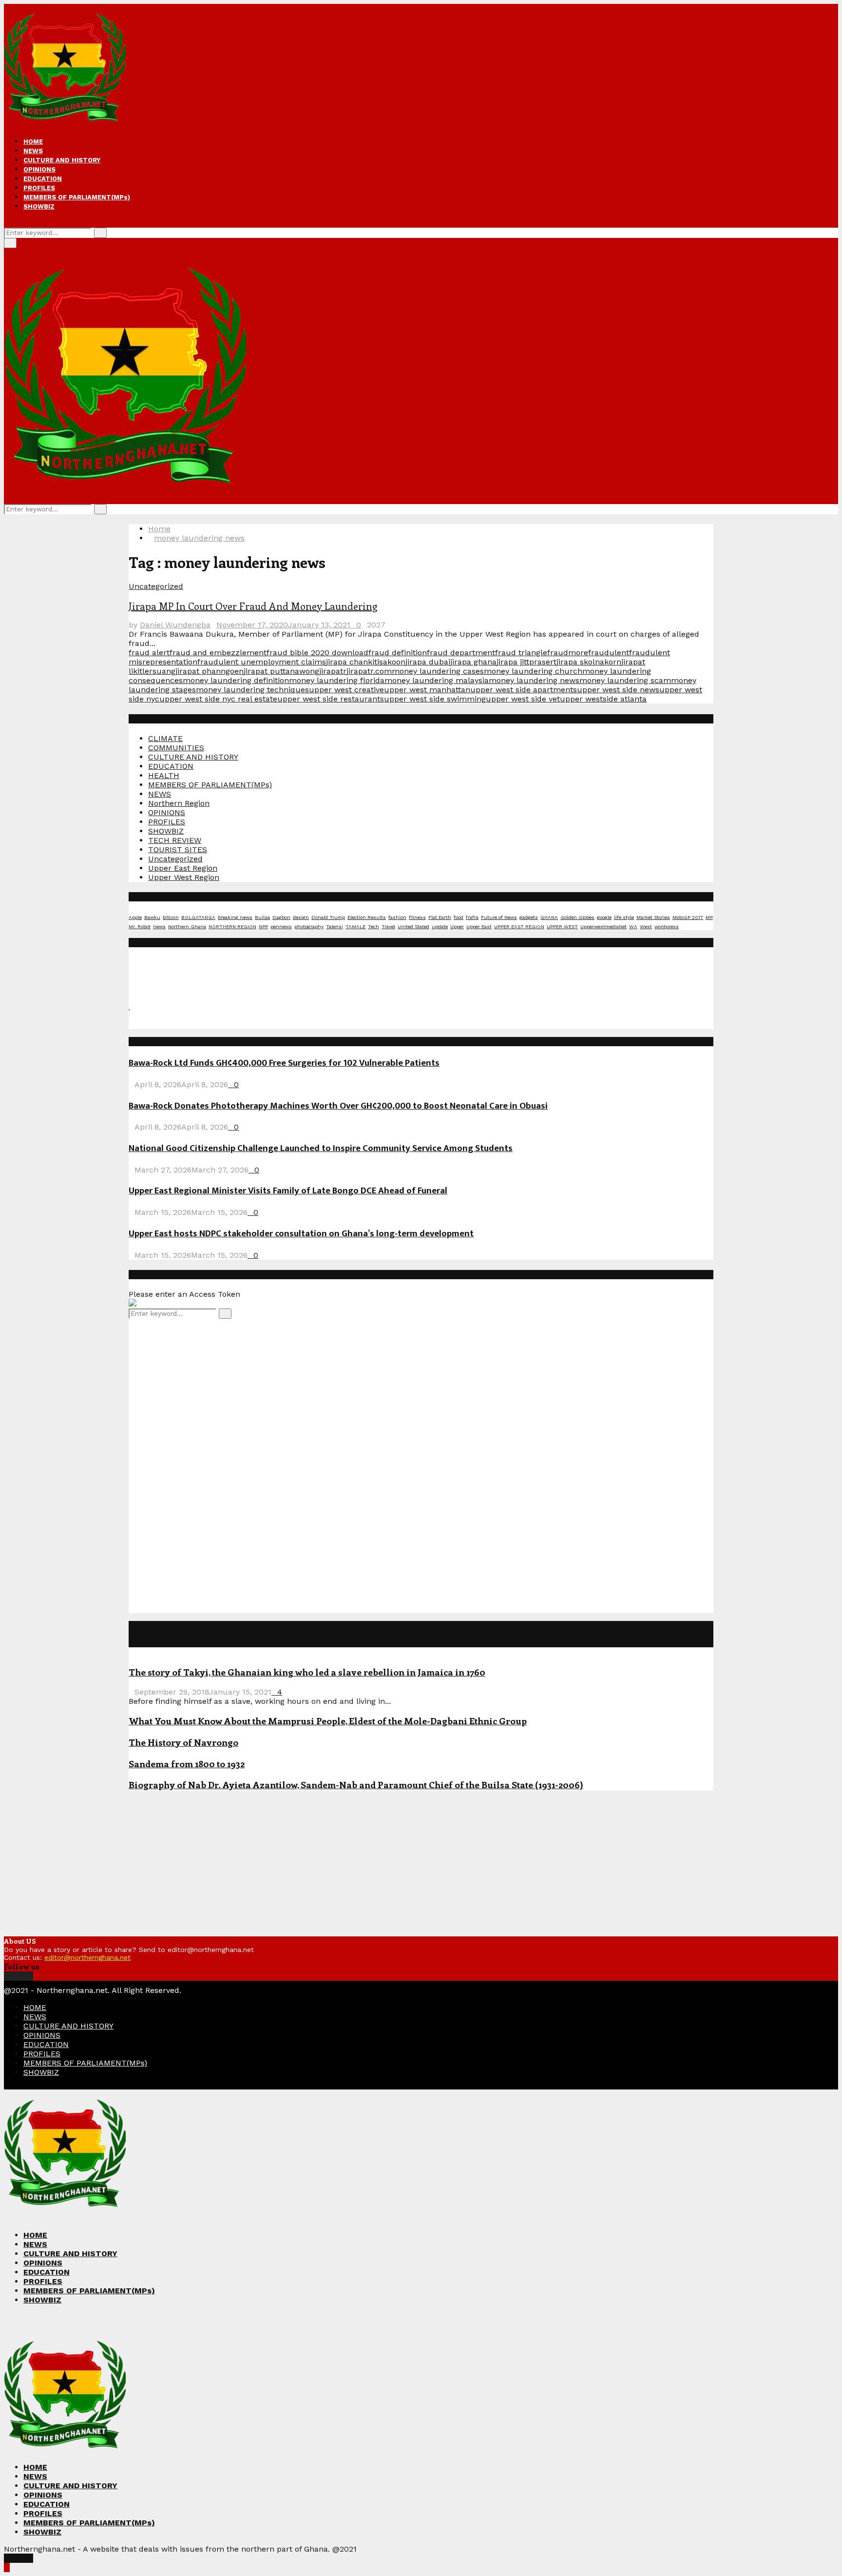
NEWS (33, 151)
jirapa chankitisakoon (366, 662)
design (301, 917)
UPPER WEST (562, 927)
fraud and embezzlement (218, 653)
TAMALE (355, 927)
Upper (457, 927)
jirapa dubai (428, 662)
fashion (397, 917)
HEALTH (164, 775)
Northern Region (179, 803)
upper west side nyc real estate (218, 699)
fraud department (461, 653)
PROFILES (39, 188)
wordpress (667, 927)
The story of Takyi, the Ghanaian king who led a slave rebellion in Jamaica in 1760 (307, 1672)
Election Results (367, 917)
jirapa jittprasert (526, 662)
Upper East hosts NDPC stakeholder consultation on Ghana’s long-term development (301, 1234)
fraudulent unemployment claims (262, 662)
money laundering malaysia (437, 680)
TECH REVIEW (175, 840)
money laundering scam (625, 680)
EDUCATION (43, 179)
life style (624, 917)
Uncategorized (156, 586)
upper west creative (346, 690)
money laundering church (533, 671)
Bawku (152, 917)
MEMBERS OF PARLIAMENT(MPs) (77, 197)
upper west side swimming (435, 699)
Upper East (479, 927)
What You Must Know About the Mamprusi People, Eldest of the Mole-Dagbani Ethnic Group (328, 1721)
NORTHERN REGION (232, 927)
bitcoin (171, 917)
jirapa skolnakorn (589, 662)
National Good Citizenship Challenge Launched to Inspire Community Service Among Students (321, 1148)
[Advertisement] (202, 1465)
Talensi (335, 927)
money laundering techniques (252, 690)
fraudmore (568, 653)
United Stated (413, 927)
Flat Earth (440, 917)
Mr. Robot (140, 927)
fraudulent (609, 653)
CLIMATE (165, 738)
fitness (417, 917)
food (459, 917)
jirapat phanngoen (210, 671)
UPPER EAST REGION (519, 927)
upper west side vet (523, 699)
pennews (281, 927)
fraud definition (398, 653)
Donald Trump (328, 917)
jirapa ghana (473, 662)
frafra (472, 917)
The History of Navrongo (183, 1742)
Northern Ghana (187, 927)
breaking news (235, 917)
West (646, 927)
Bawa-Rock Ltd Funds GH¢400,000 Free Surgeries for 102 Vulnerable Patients (284, 1063)
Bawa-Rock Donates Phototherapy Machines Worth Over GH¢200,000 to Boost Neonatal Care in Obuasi (338, 1106)
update (440, 927)
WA (633, 927)
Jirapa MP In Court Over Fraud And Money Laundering (253, 606)
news (159, 927)
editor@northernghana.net (87, 1957)
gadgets (529, 917)
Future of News (499, 917)
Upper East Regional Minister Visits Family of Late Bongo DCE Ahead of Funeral (288, 1191)
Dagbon (281, 917)
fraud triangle (521, 653)
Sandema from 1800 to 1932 (187, 1764)
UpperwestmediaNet (603, 927)
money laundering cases (438, 671)
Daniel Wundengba (175, 625)
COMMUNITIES (176, 748)
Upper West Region (184, 877)
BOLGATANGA (198, 917)
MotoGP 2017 (688, 917)
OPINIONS (39, 169)
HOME (33, 142)
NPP (263, 927)
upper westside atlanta (603, 699)
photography (309, 927)
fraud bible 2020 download (317, 653)
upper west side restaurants (331, 699)
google (604, 917)
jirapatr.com (369, 671)
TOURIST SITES (178, 849)
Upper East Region (183, 868)
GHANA (549, 917)
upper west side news (618, 690)
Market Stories (653, 917)
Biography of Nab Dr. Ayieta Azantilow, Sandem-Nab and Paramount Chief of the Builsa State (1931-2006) (356, 1785)
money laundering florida (337, 680)
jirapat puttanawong (281, 671)
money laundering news (534, 680)
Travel (388, 927)
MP (709, 917)
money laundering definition (236, 680)
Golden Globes (577, 917)
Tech (373, 927)
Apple (135, 917)
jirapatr (333, 671)
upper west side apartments (524, 690)
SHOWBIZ (39, 206)
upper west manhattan (427, 690)
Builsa (262, 917)
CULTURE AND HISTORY (62, 160)
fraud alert (149, 653)
